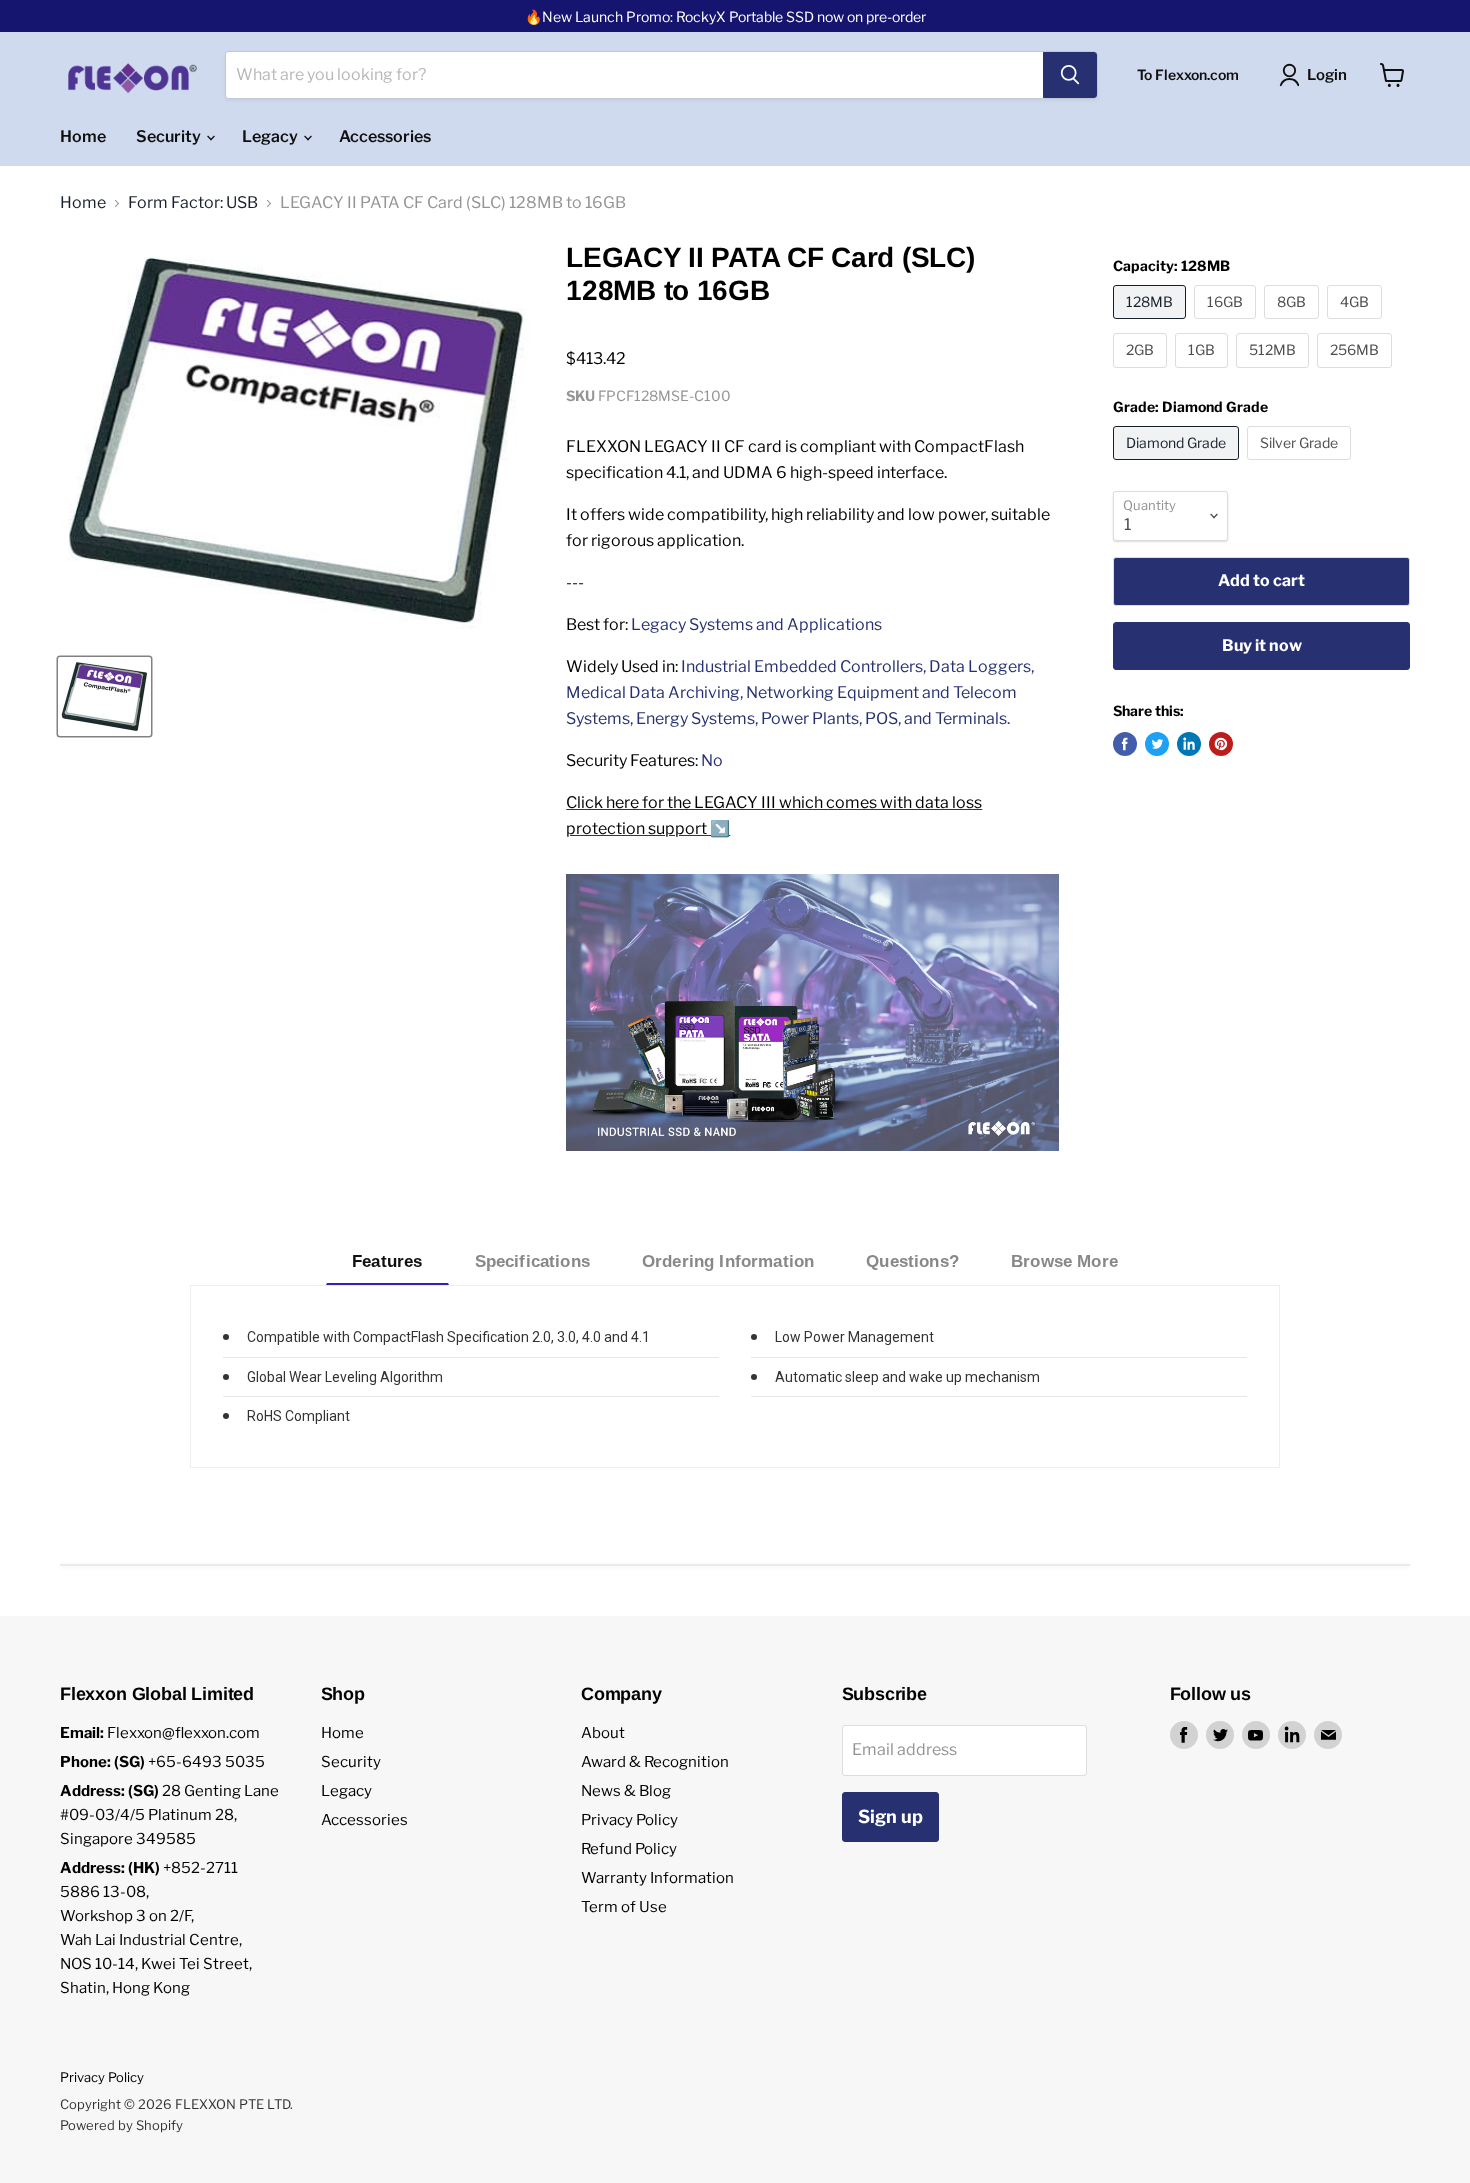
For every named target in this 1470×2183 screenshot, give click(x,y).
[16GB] (1227, 323)
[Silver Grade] (1301, 464)
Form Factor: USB (193, 203)
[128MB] (1152, 323)
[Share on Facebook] (1125, 744)
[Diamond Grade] (1178, 464)
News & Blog (626, 1791)
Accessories (385, 136)
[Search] (1070, 75)
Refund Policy (629, 1849)
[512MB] (1275, 372)
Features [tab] (387, 1261)
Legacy (271, 136)
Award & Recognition (655, 1762)
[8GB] (1294, 323)
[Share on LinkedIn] (1189, 744)
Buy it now (1262, 645)
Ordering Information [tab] (728, 1261)
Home (83, 136)
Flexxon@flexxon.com (183, 1733)
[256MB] (1357, 372)
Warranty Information (657, 1878)
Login (1327, 75)
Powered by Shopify (121, 2125)
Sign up (890, 1816)
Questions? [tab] (912, 1261)
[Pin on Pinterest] (1221, 744)
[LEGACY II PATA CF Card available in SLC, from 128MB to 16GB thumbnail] (104, 696)
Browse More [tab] (1064, 1261)
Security (170, 136)
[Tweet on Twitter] (1157, 744)
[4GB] (1357, 323)
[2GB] (1142, 372)
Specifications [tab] (532, 1261)
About (603, 1733)
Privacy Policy (629, 1820)
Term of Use (624, 1907)
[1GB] (1204, 372)
